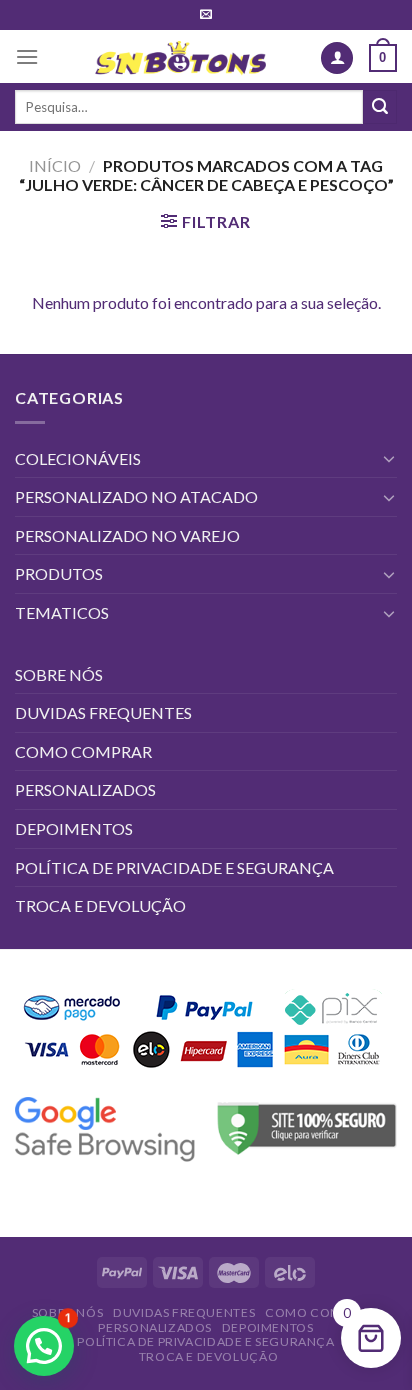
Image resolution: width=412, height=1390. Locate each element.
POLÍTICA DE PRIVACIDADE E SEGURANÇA (174, 867)
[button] (44, 1346)
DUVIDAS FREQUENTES (103, 712)
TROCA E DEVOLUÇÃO (100, 905)
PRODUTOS (59, 573)
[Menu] (27, 56)
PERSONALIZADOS (85, 789)
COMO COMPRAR (83, 751)
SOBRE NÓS (59, 674)
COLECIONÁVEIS (78, 458)
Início (55, 165)
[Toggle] (389, 458)
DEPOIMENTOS (74, 828)
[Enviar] (380, 107)
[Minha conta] (337, 58)
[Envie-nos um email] (206, 15)
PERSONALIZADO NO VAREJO (127, 535)
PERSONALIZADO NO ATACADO (136, 496)
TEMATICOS (62, 612)
